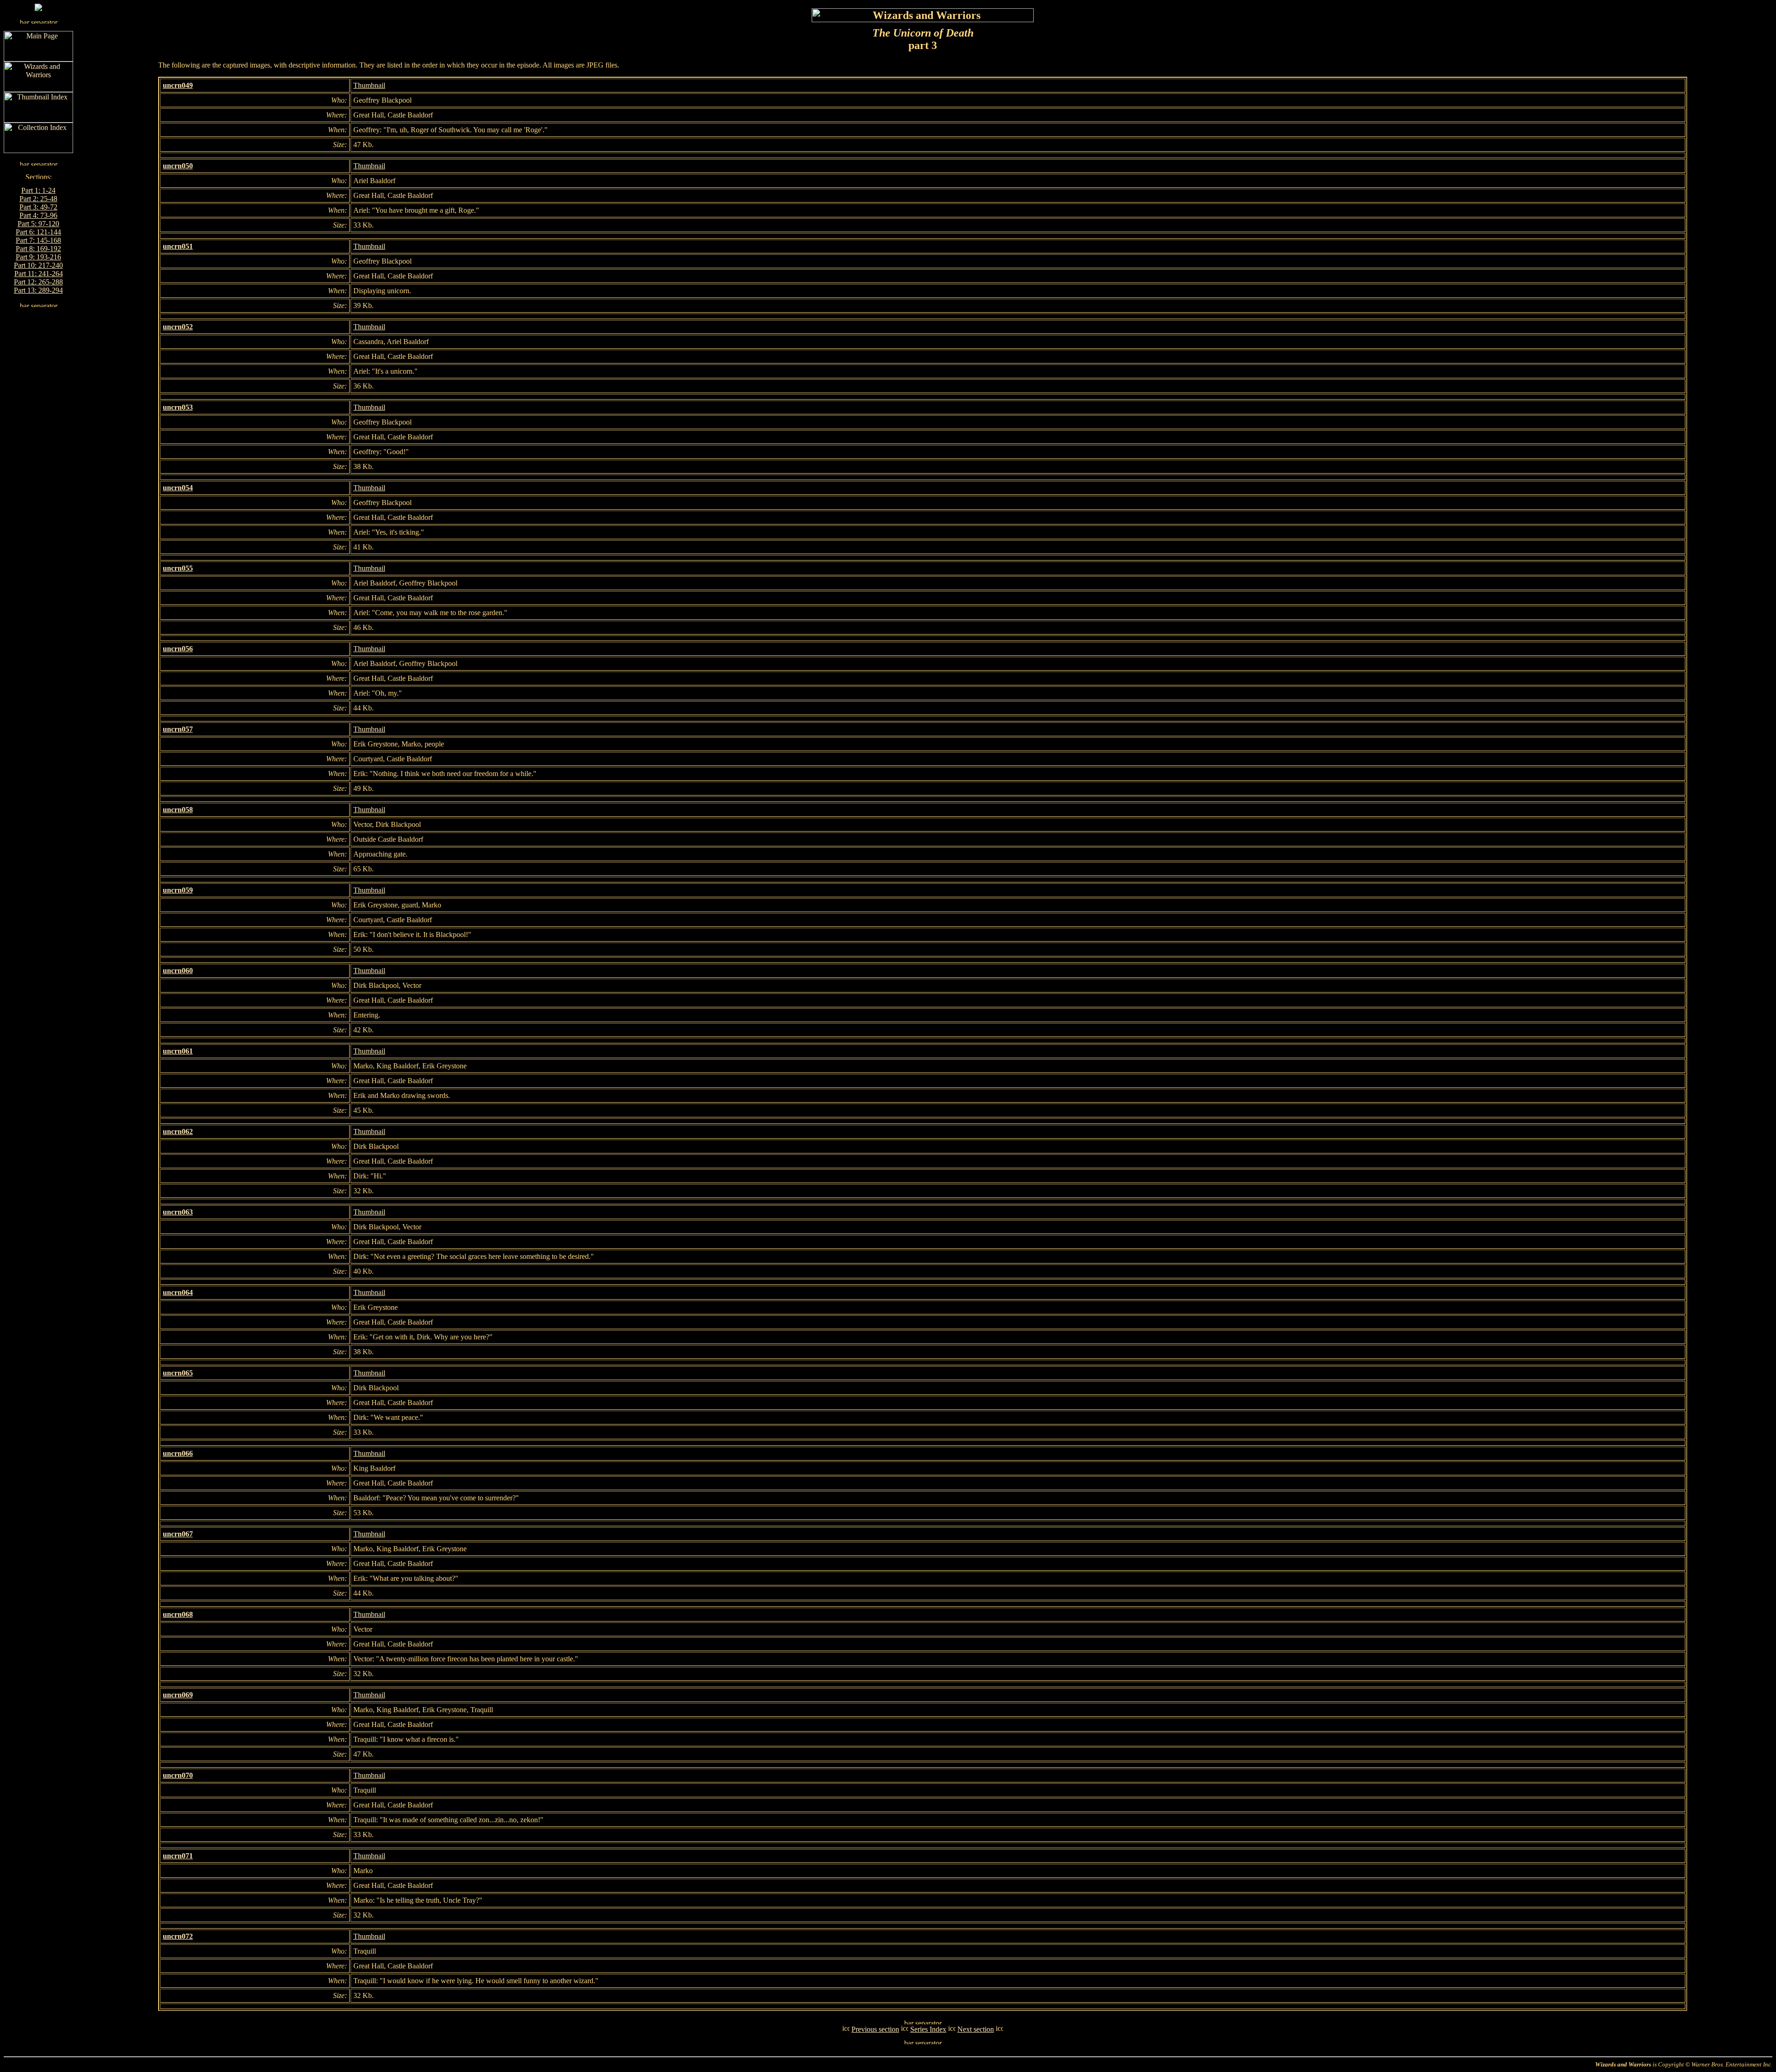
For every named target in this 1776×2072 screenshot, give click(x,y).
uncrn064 (178, 1292)
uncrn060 (178, 971)
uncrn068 (178, 1614)
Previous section (875, 2029)
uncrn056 (178, 649)
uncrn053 (178, 407)
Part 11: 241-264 (39, 274)
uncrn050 (178, 166)
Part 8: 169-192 (38, 249)
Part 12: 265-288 (38, 282)
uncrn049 (178, 85)
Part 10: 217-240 (38, 265)
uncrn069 (178, 1695)
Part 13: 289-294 (38, 290)
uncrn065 (178, 1373)
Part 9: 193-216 (38, 257)
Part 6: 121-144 (38, 232)
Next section (976, 2029)
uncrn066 (178, 1453)
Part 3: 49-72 (38, 207)
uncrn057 (178, 729)
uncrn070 (178, 1775)
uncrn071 (178, 1856)
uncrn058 (178, 810)
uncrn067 (178, 1534)
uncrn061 (178, 1051)
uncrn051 (178, 246)
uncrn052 (178, 327)
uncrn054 (178, 488)
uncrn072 (178, 1936)
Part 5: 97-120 (38, 224)
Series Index (928, 2029)
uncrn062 (178, 1132)
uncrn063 (178, 1212)
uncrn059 (178, 890)
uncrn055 (178, 568)
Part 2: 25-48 (38, 199)
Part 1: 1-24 (38, 190)
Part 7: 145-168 (38, 240)
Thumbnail (369, 85)
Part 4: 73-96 (38, 215)
